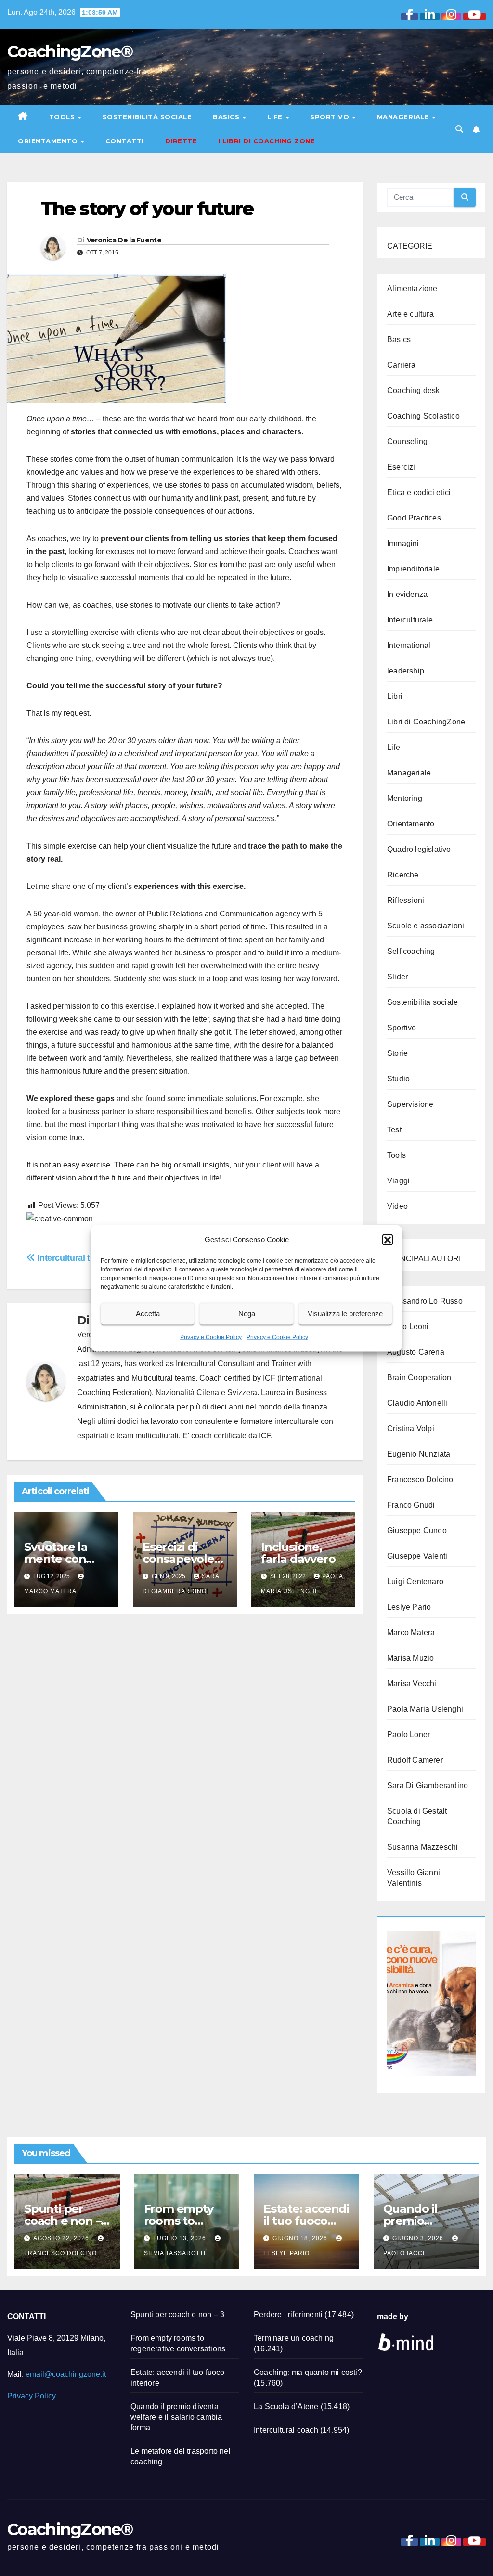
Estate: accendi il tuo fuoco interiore (306, 2221)
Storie (397, 1053)
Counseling (407, 441)
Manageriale (404, 117)
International (409, 645)
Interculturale (410, 620)
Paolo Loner (409, 1734)
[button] (388, 1239)
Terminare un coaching (294, 2338)
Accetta (148, 1313)
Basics (227, 117)
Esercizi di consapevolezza (184, 1559)
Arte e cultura (410, 314)
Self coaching (411, 951)
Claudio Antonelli (417, 1403)
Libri (395, 696)
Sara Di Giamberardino (428, 1785)
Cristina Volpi (411, 1428)
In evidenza (407, 594)
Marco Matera (411, 1632)
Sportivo (331, 117)
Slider (397, 977)
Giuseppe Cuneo (417, 1530)
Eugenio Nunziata (419, 1454)
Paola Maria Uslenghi (425, 1709)
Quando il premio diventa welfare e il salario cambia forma (176, 2417)
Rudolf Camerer (415, 1760)
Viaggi (398, 1181)
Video (397, 1206)
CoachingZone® (70, 51)
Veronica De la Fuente (124, 240)
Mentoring (405, 798)
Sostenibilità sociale (147, 117)
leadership (406, 671)
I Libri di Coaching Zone (266, 141)
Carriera (402, 365)
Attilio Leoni (408, 1326)
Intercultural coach (286, 2430)
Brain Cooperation (419, 1377)
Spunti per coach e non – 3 (62, 2221)
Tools (63, 117)
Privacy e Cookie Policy (211, 1337)
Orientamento (49, 141)
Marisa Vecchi (412, 1683)
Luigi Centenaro (415, 1581)
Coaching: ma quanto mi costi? (308, 2372)
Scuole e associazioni (426, 926)
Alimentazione (412, 288)
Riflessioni (406, 900)
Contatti (125, 141)
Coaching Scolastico (423, 416)
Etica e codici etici (419, 492)
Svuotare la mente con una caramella (64, 1559)
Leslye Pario (409, 1607)
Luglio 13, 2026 (181, 2238)
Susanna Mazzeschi (422, 1847)
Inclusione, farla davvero (298, 1553)
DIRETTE (181, 141)
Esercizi (401, 467)
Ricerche (403, 875)
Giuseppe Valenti (417, 1556)
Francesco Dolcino (420, 1479)
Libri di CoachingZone (426, 722)
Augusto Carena (416, 1352)
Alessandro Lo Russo (425, 1301)
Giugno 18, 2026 (301, 2238)
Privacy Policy (32, 2396)
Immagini (403, 543)
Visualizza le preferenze (345, 1313)
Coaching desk (414, 390)
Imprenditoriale (413, 569)
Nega (247, 1313)
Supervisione (410, 1104)
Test (394, 1130)
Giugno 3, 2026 (419, 2238)
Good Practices (414, 518)
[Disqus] (185, 1745)
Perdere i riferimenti (288, 2315)
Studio (398, 1079)
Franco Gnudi (411, 1505)
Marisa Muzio (410, 1658)
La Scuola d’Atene (286, 2406)
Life (276, 117)
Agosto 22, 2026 (62, 2238)
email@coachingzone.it (66, 2374)
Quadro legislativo (419, 849)
